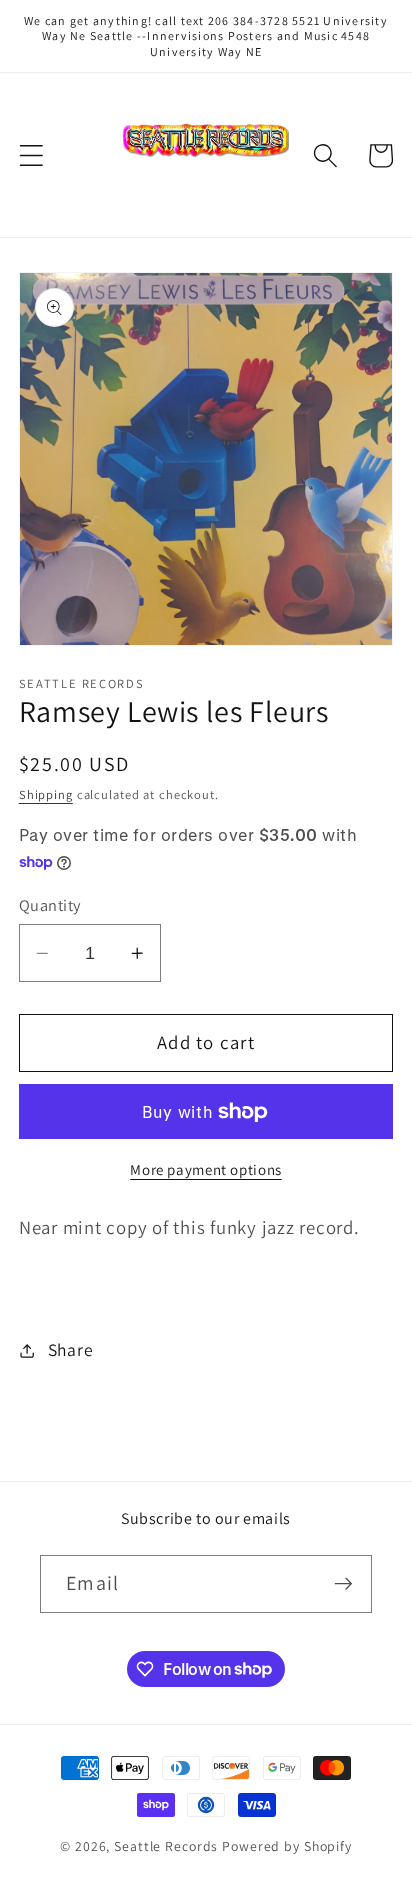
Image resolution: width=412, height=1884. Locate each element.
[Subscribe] (343, 1584)
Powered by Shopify (287, 1846)
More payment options (206, 1169)
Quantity (50, 905)
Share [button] (71, 1349)
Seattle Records (166, 1846)
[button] (31, 155)
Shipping (46, 794)
